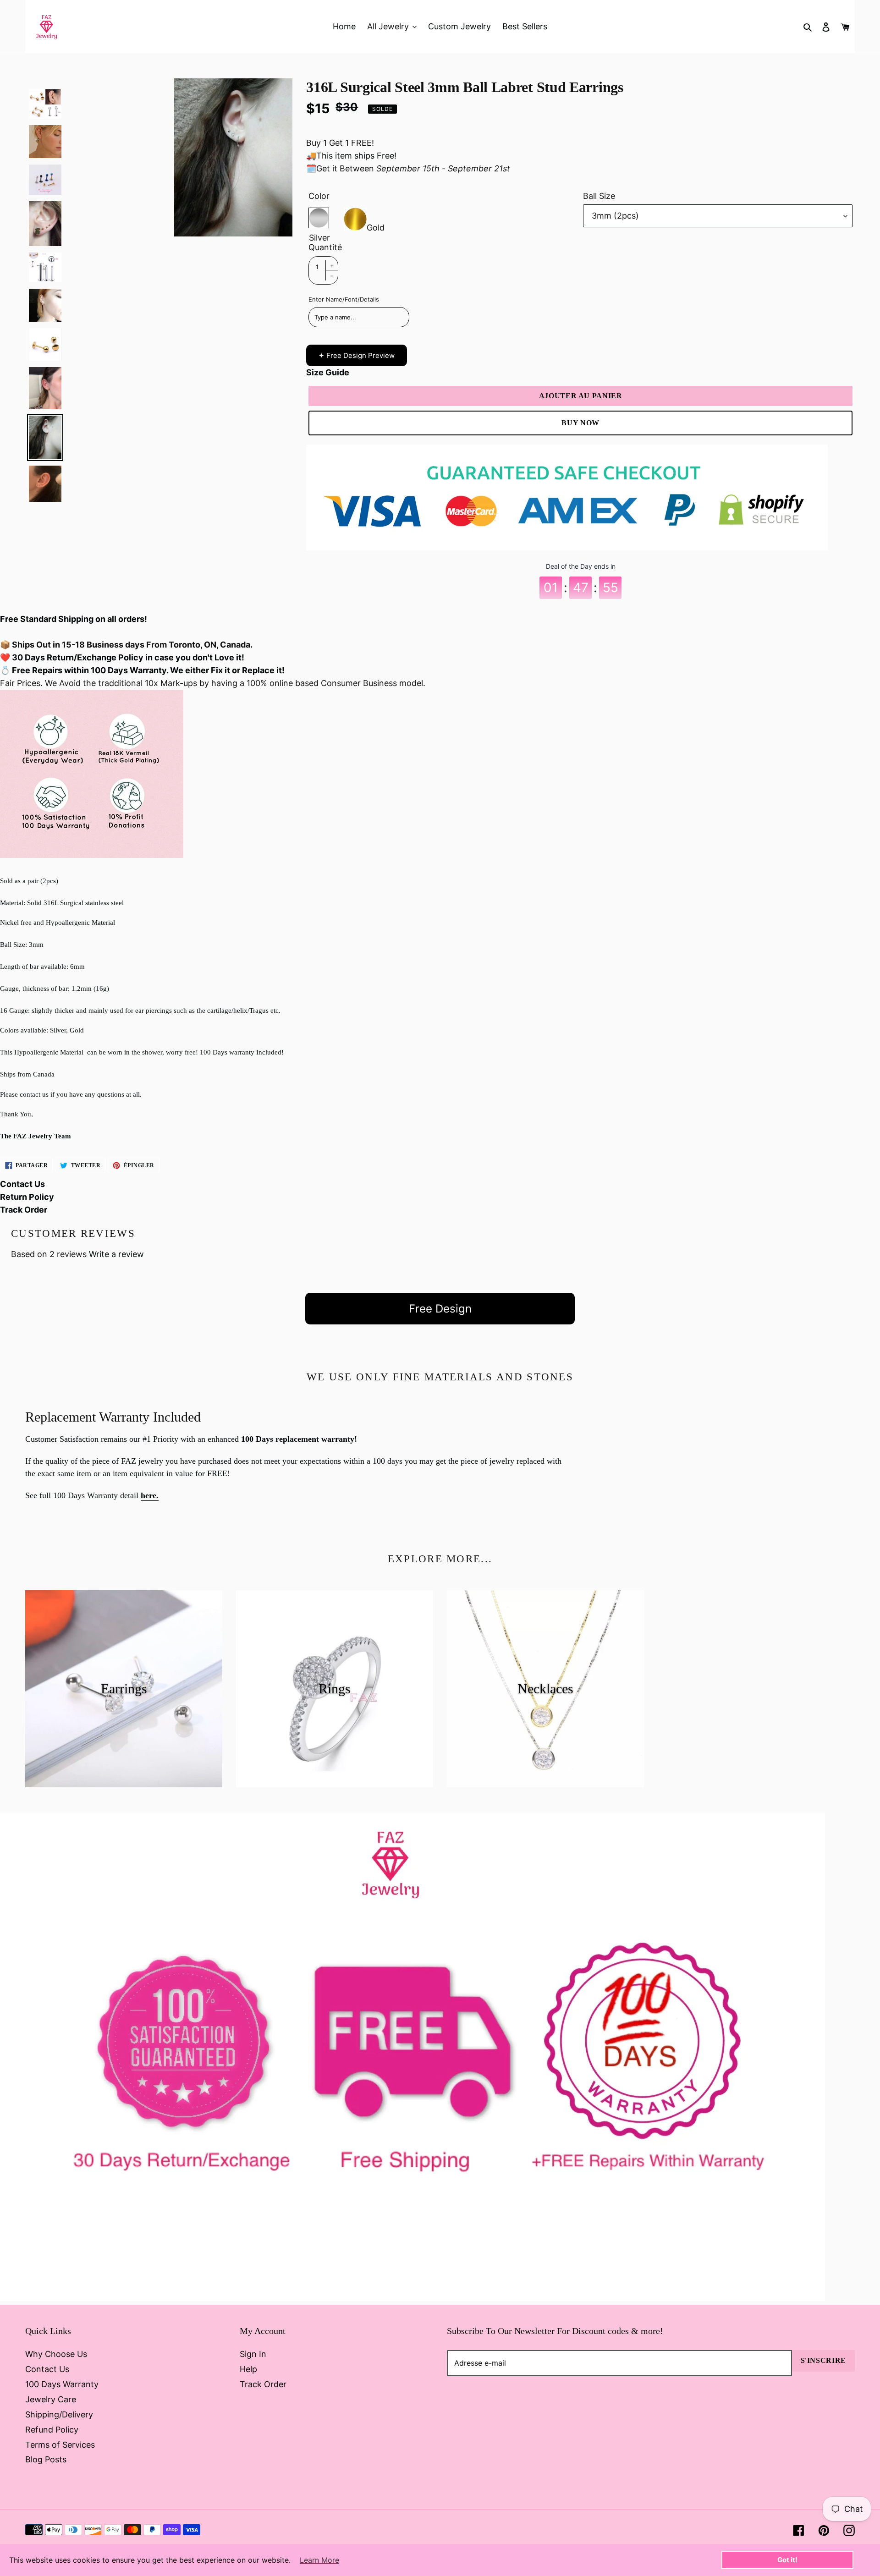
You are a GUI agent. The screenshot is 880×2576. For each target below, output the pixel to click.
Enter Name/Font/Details (344, 299)
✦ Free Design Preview (357, 355)
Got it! (787, 2560)
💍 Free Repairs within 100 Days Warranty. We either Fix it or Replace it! (142, 670)
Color (319, 196)
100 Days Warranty (62, 2384)
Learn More (319, 2560)
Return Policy (27, 1197)
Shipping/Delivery (59, 2414)
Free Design (440, 1309)
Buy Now (580, 423)
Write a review (116, 1254)
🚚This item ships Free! (351, 156)
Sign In (253, 2354)
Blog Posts (46, 2459)
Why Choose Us (56, 2354)
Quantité (325, 247)
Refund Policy (52, 2430)
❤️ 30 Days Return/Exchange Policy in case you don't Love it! (122, 657)
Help (248, 2369)
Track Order (24, 1210)
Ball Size (599, 196)
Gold (376, 225)
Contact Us (22, 1184)
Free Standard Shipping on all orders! (74, 619)
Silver (319, 218)
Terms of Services (60, 2445)
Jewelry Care (51, 2399)
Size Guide (328, 372)
